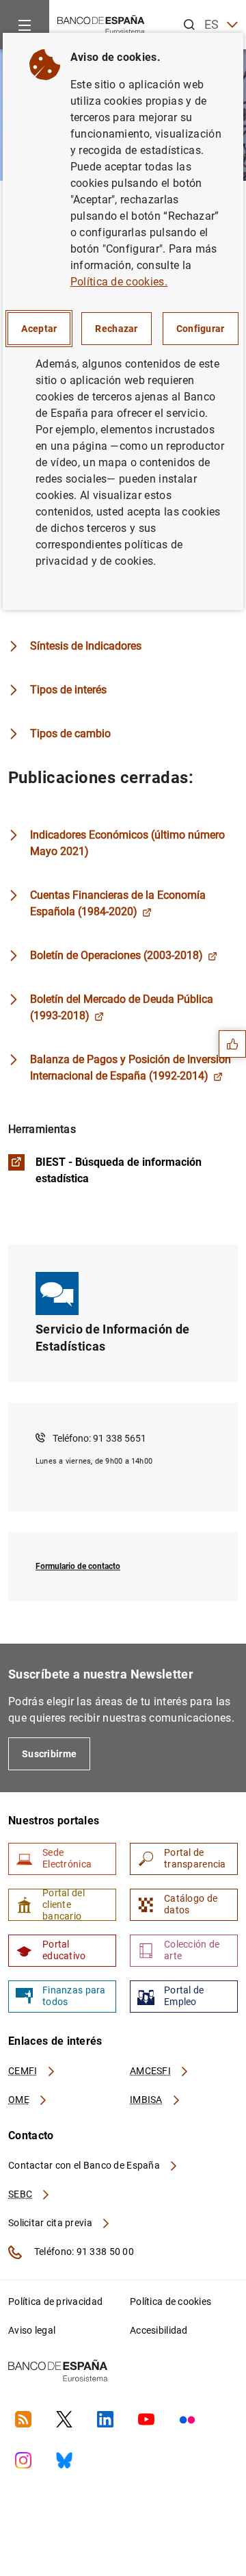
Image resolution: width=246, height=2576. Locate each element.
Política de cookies (170, 2301)
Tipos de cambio (70, 734)
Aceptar (39, 329)
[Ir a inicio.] (101, 24)
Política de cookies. (119, 282)
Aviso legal (32, 2330)
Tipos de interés (68, 690)
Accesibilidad (159, 2330)
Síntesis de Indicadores (86, 646)
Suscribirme (49, 1754)
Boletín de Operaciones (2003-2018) (117, 955)
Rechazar (116, 329)
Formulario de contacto (78, 1566)
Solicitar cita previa (51, 2223)
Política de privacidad (55, 2301)
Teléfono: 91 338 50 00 (83, 2252)
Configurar (201, 329)
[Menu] (25, 25)
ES (212, 24)
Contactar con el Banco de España (85, 2165)
